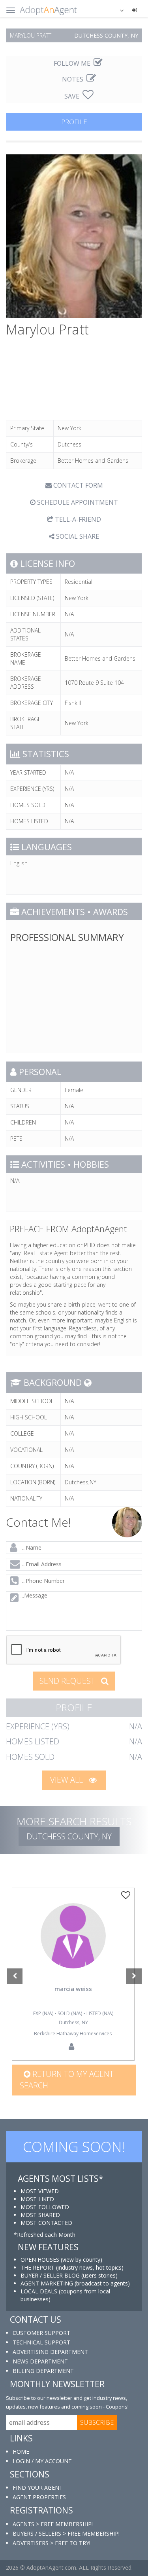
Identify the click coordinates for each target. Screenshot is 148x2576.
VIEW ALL (67, 1780)
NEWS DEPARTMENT (40, 2361)
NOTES (73, 79)
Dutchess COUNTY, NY (69, 1836)
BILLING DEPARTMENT (43, 2371)
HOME (21, 2452)
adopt (73, 1947)
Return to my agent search (67, 2080)
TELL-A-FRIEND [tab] (77, 519)
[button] (117, 10)
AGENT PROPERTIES (39, 2497)
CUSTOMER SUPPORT (41, 2333)
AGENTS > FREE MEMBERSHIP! (53, 2524)
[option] (73, 1974)
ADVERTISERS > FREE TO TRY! (52, 2543)
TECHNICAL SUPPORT (41, 2342)
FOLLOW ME (73, 63)
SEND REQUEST (68, 1681)
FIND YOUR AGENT (38, 2488)
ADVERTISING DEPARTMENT (50, 2352)
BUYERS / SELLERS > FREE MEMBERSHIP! (66, 2533)
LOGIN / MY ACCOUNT (42, 2461)
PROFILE (74, 122)
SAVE (73, 96)
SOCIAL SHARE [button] (77, 536)
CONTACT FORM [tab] (77, 485)
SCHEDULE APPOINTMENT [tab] (77, 502)
